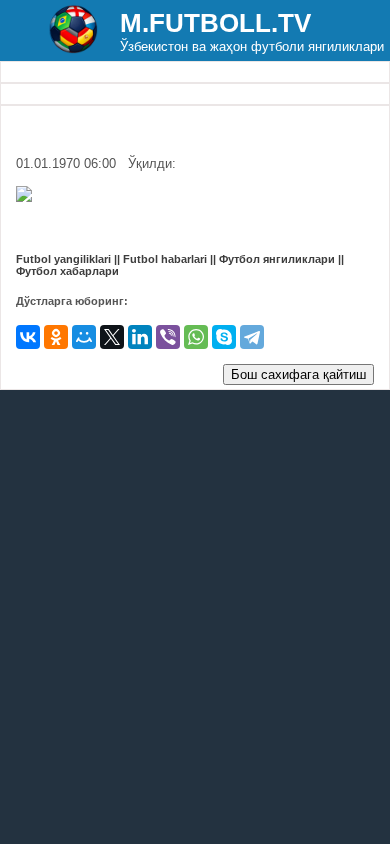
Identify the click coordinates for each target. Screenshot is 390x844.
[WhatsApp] (196, 337)
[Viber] (168, 337)
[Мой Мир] (84, 337)
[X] (112, 337)
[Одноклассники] (56, 337)
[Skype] (224, 337)
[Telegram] (252, 337)
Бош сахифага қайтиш (298, 374)
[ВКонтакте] (28, 337)
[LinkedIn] (140, 337)
